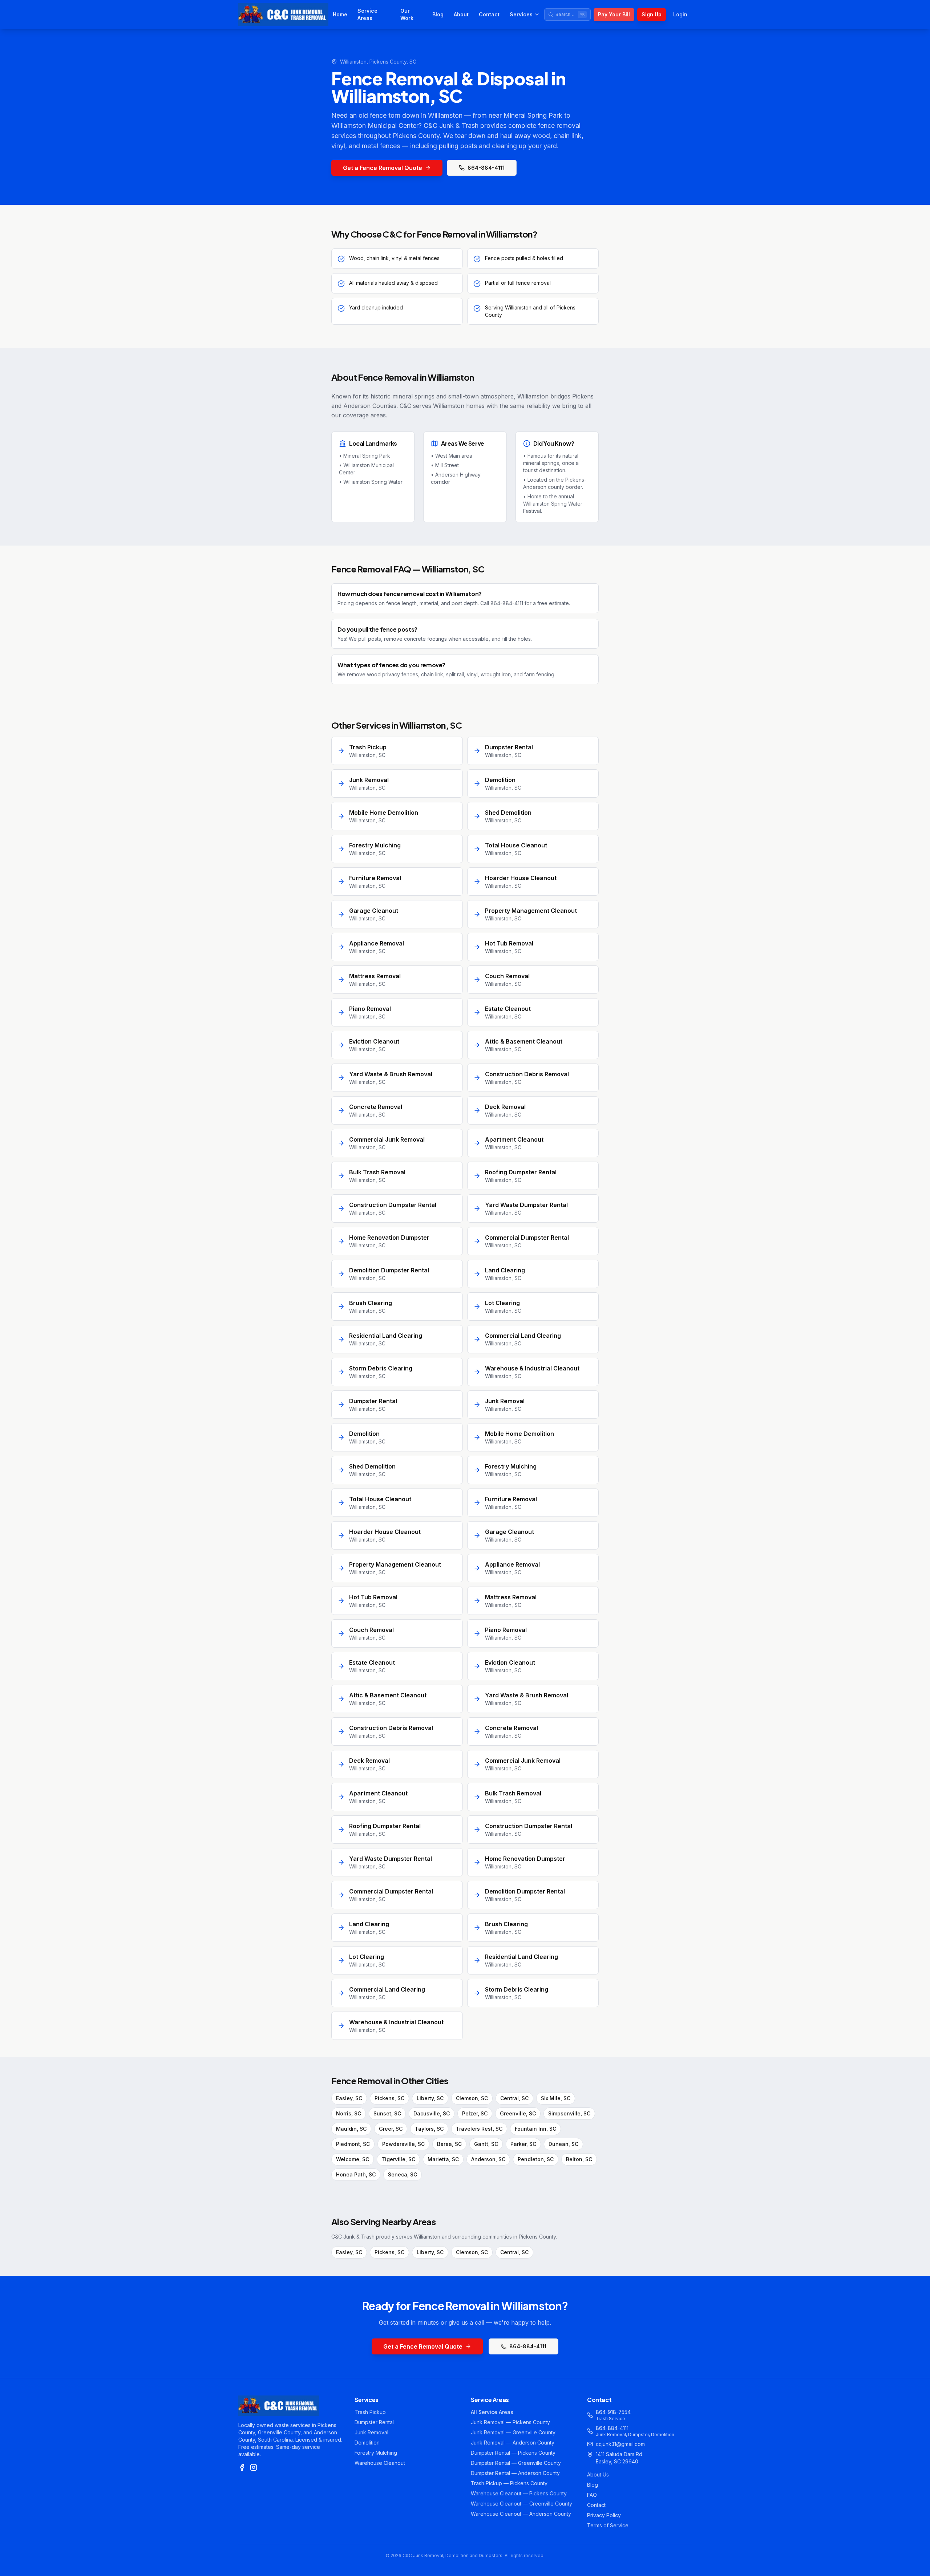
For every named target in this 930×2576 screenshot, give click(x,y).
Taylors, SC (429, 2129)
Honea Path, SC (356, 2174)
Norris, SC (349, 2113)
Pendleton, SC (536, 2159)
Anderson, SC (488, 2159)
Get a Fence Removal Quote (383, 168)
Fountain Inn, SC (535, 2129)
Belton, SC (579, 2159)
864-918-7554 (613, 2412)
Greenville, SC (518, 2113)
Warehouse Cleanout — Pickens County (519, 2493)
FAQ (592, 2495)
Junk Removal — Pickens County (510, 2422)
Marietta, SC (443, 2159)
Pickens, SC (389, 2098)
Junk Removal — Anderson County (513, 2443)
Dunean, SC (563, 2144)
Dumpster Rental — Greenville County (516, 2463)
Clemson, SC (472, 2098)
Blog (438, 14)
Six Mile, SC (556, 2098)
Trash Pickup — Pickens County (509, 2483)
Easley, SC (349, 2098)
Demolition (367, 2443)
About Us (598, 2474)
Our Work (407, 14)
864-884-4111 (486, 168)
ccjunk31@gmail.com (620, 2444)
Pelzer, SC (475, 2113)
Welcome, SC (353, 2159)
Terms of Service (608, 2525)
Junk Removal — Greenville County (513, 2432)
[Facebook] (242, 2467)
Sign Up (652, 14)
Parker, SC (523, 2144)
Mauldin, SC (351, 2129)
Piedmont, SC (353, 2144)
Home (340, 14)
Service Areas (367, 14)
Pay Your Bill (614, 14)
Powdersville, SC (403, 2144)
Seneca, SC (403, 2174)
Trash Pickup (370, 2412)
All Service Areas (492, 2412)
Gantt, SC (486, 2144)
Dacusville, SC (432, 2113)
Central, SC (514, 2098)
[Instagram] (254, 2467)
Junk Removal (371, 2432)
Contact (489, 14)
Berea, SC (449, 2144)
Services (521, 14)
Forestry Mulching (376, 2453)
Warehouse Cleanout (380, 2463)
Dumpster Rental (374, 2422)
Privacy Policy (604, 2515)
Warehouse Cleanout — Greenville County (521, 2504)
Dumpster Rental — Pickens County (513, 2453)
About (461, 14)
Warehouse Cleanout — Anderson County (521, 2514)
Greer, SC (391, 2129)
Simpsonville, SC (569, 2113)
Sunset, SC (387, 2113)
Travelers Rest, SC (479, 2129)
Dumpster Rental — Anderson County (515, 2473)
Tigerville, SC (398, 2159)
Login (680, 14)
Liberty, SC (430, 2098)
